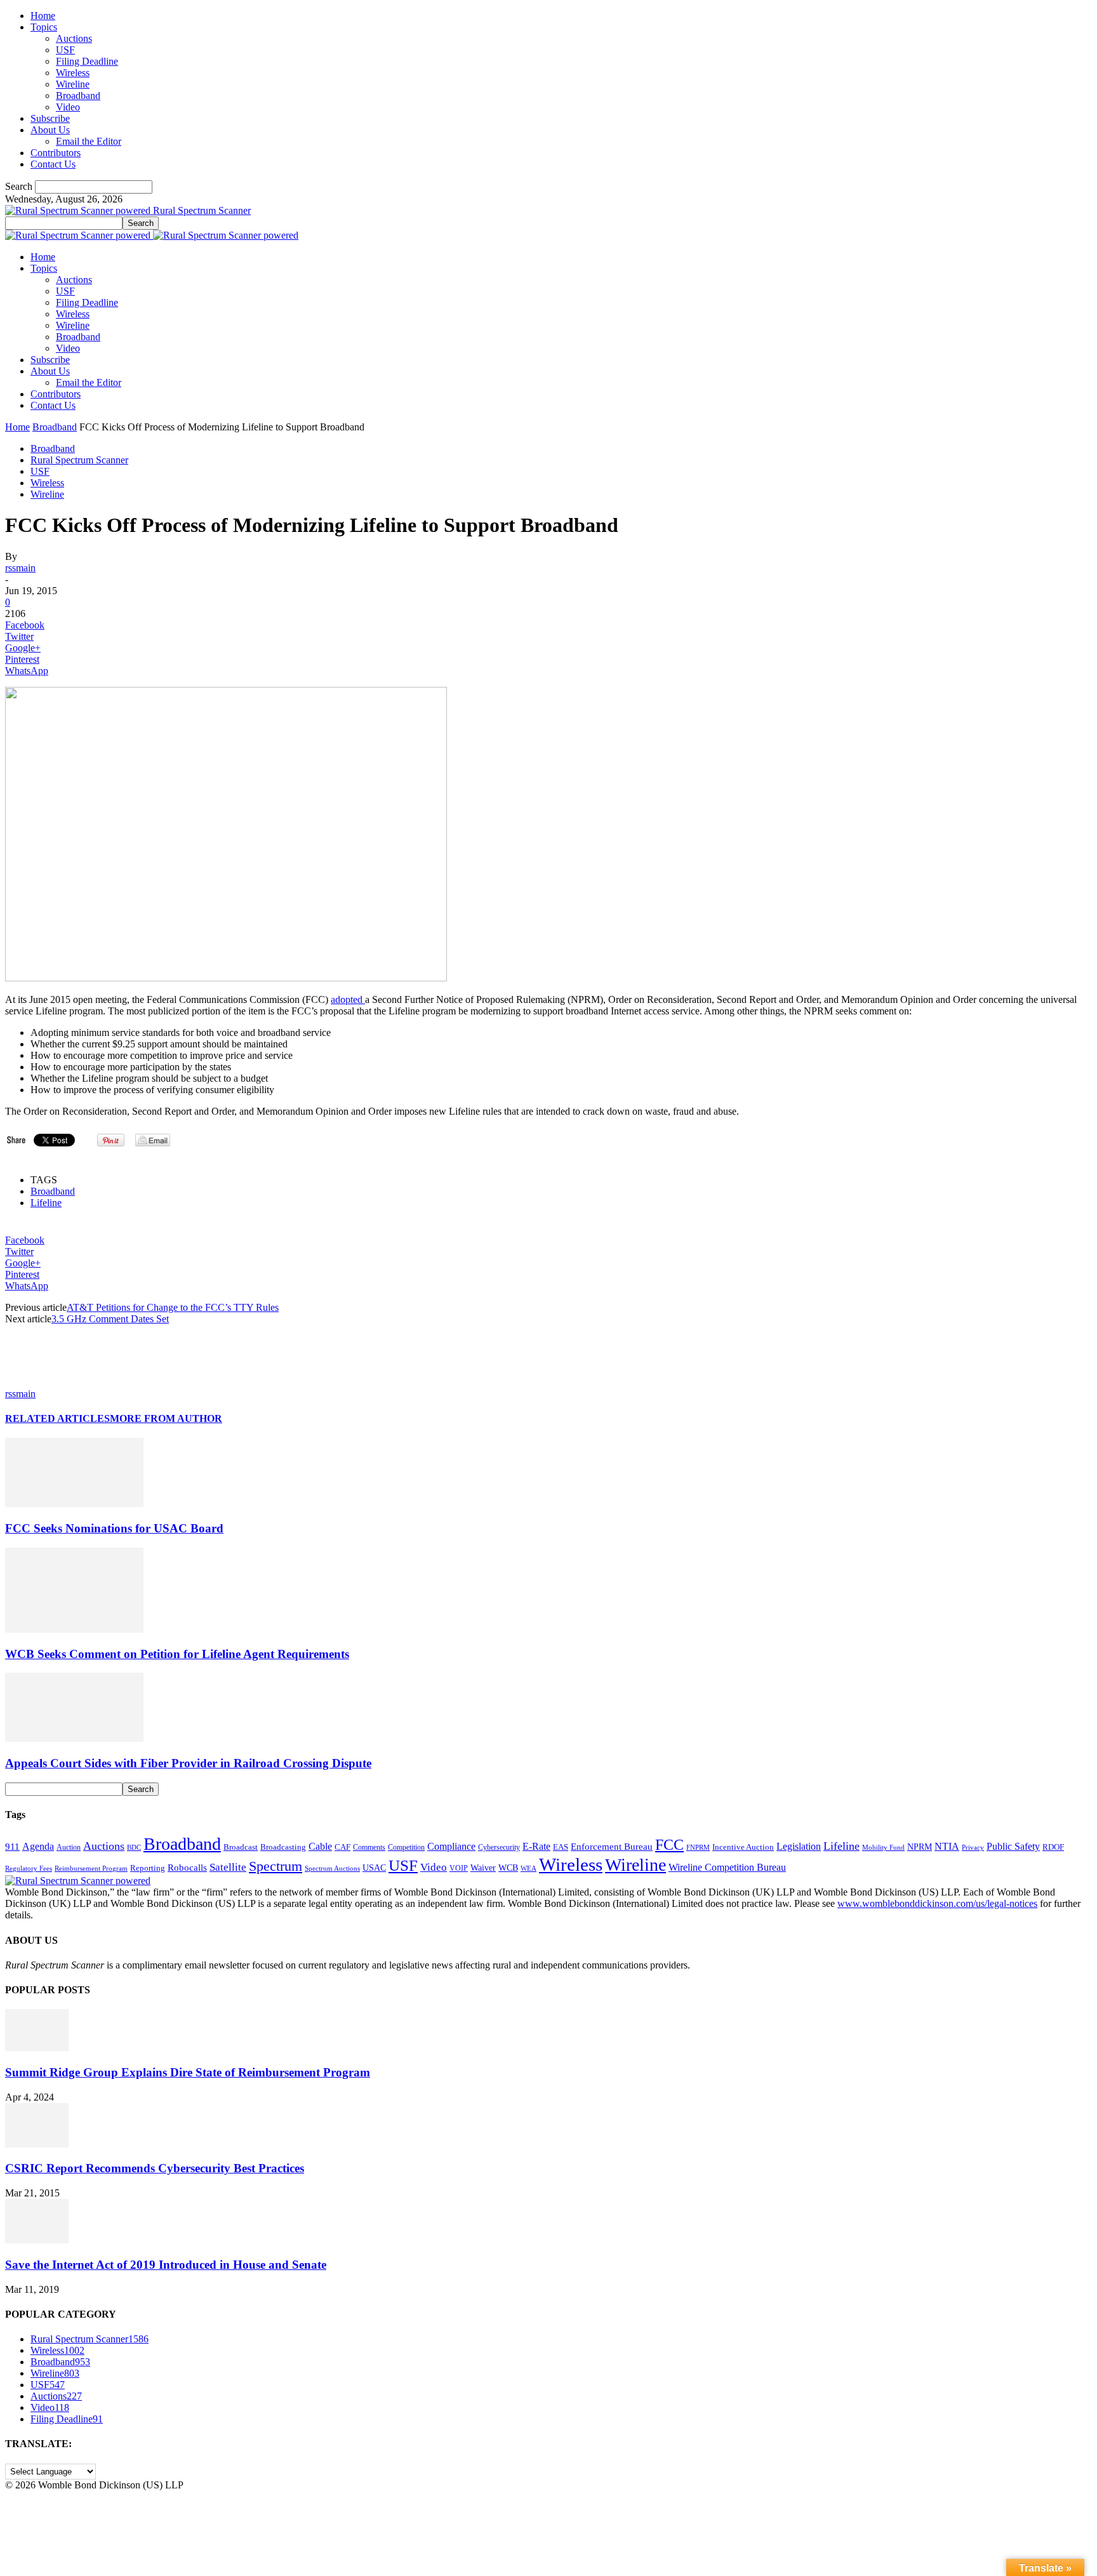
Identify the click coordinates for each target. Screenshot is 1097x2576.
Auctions (74, 38)
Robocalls (187, 1867)
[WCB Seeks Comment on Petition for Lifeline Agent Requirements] (74, 1629)
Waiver (483, 1868)
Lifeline (46, 1203)
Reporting (148, 1868)
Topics (44, 27)
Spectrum (276, 1866)
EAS (561, 1847)
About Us (50, 130)
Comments (369, 1847)
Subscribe (50, 118)
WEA (529, 1868)
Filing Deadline (87, 61)
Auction (69, 1847)
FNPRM (698, 1848)
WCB (508, 1868)
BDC (134, 1847)
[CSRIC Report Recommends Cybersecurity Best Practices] (37, 2144)
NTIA (947, 1846)
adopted (348, 999)
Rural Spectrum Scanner (79, 460)
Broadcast (241, 1847)
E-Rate (536, 1846)
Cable (320, 1846)
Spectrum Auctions (332, 1868)
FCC (669, 1845)
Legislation (799, 1846)
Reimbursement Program (91, 1868)
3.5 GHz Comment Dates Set (110, 1319)
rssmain (20, 568)
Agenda (38, 1846)
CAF (342, 1847)
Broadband (78, 96)
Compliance (451, 1846)
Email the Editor (89, 141)
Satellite (228, 1867)
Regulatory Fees (29, 1868)
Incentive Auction (743, 1847)
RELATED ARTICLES (57, 1418)
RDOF (1053, 1847)
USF (65, 50)
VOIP (459, 1868)
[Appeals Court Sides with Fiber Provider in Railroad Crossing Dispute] (74, 1738)
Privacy (973, 1847)
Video (68, 107)
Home (43, 16)
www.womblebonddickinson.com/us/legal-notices (937, 1903)
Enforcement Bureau (612, 1847)
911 (12, 1847)
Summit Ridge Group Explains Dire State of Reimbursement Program (188, 2072)
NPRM (920, 1847)
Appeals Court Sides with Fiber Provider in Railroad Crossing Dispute (188, 1763)
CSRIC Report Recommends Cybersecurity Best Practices (155, 2168)
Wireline (73, 84)
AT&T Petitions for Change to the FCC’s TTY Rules (173, 1307)
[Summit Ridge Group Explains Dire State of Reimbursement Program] (37, 2048)
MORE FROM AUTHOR (166, 1418)
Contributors (56, 153)
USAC (374, 1868)
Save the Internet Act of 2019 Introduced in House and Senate (166, 2265)
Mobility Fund (883, 1847)
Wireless (73, 73)
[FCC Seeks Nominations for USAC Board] (74, 1504)
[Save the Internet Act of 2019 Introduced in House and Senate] (37, 2240)
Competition (406, 1848)
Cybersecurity (499, 1847)
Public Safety (1013, 1846)
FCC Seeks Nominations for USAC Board (114, 1528)
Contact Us (53, 164)
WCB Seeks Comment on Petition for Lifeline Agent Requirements (177, 1654)
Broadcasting (283, 1847)
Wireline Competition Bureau (727, 1867)
